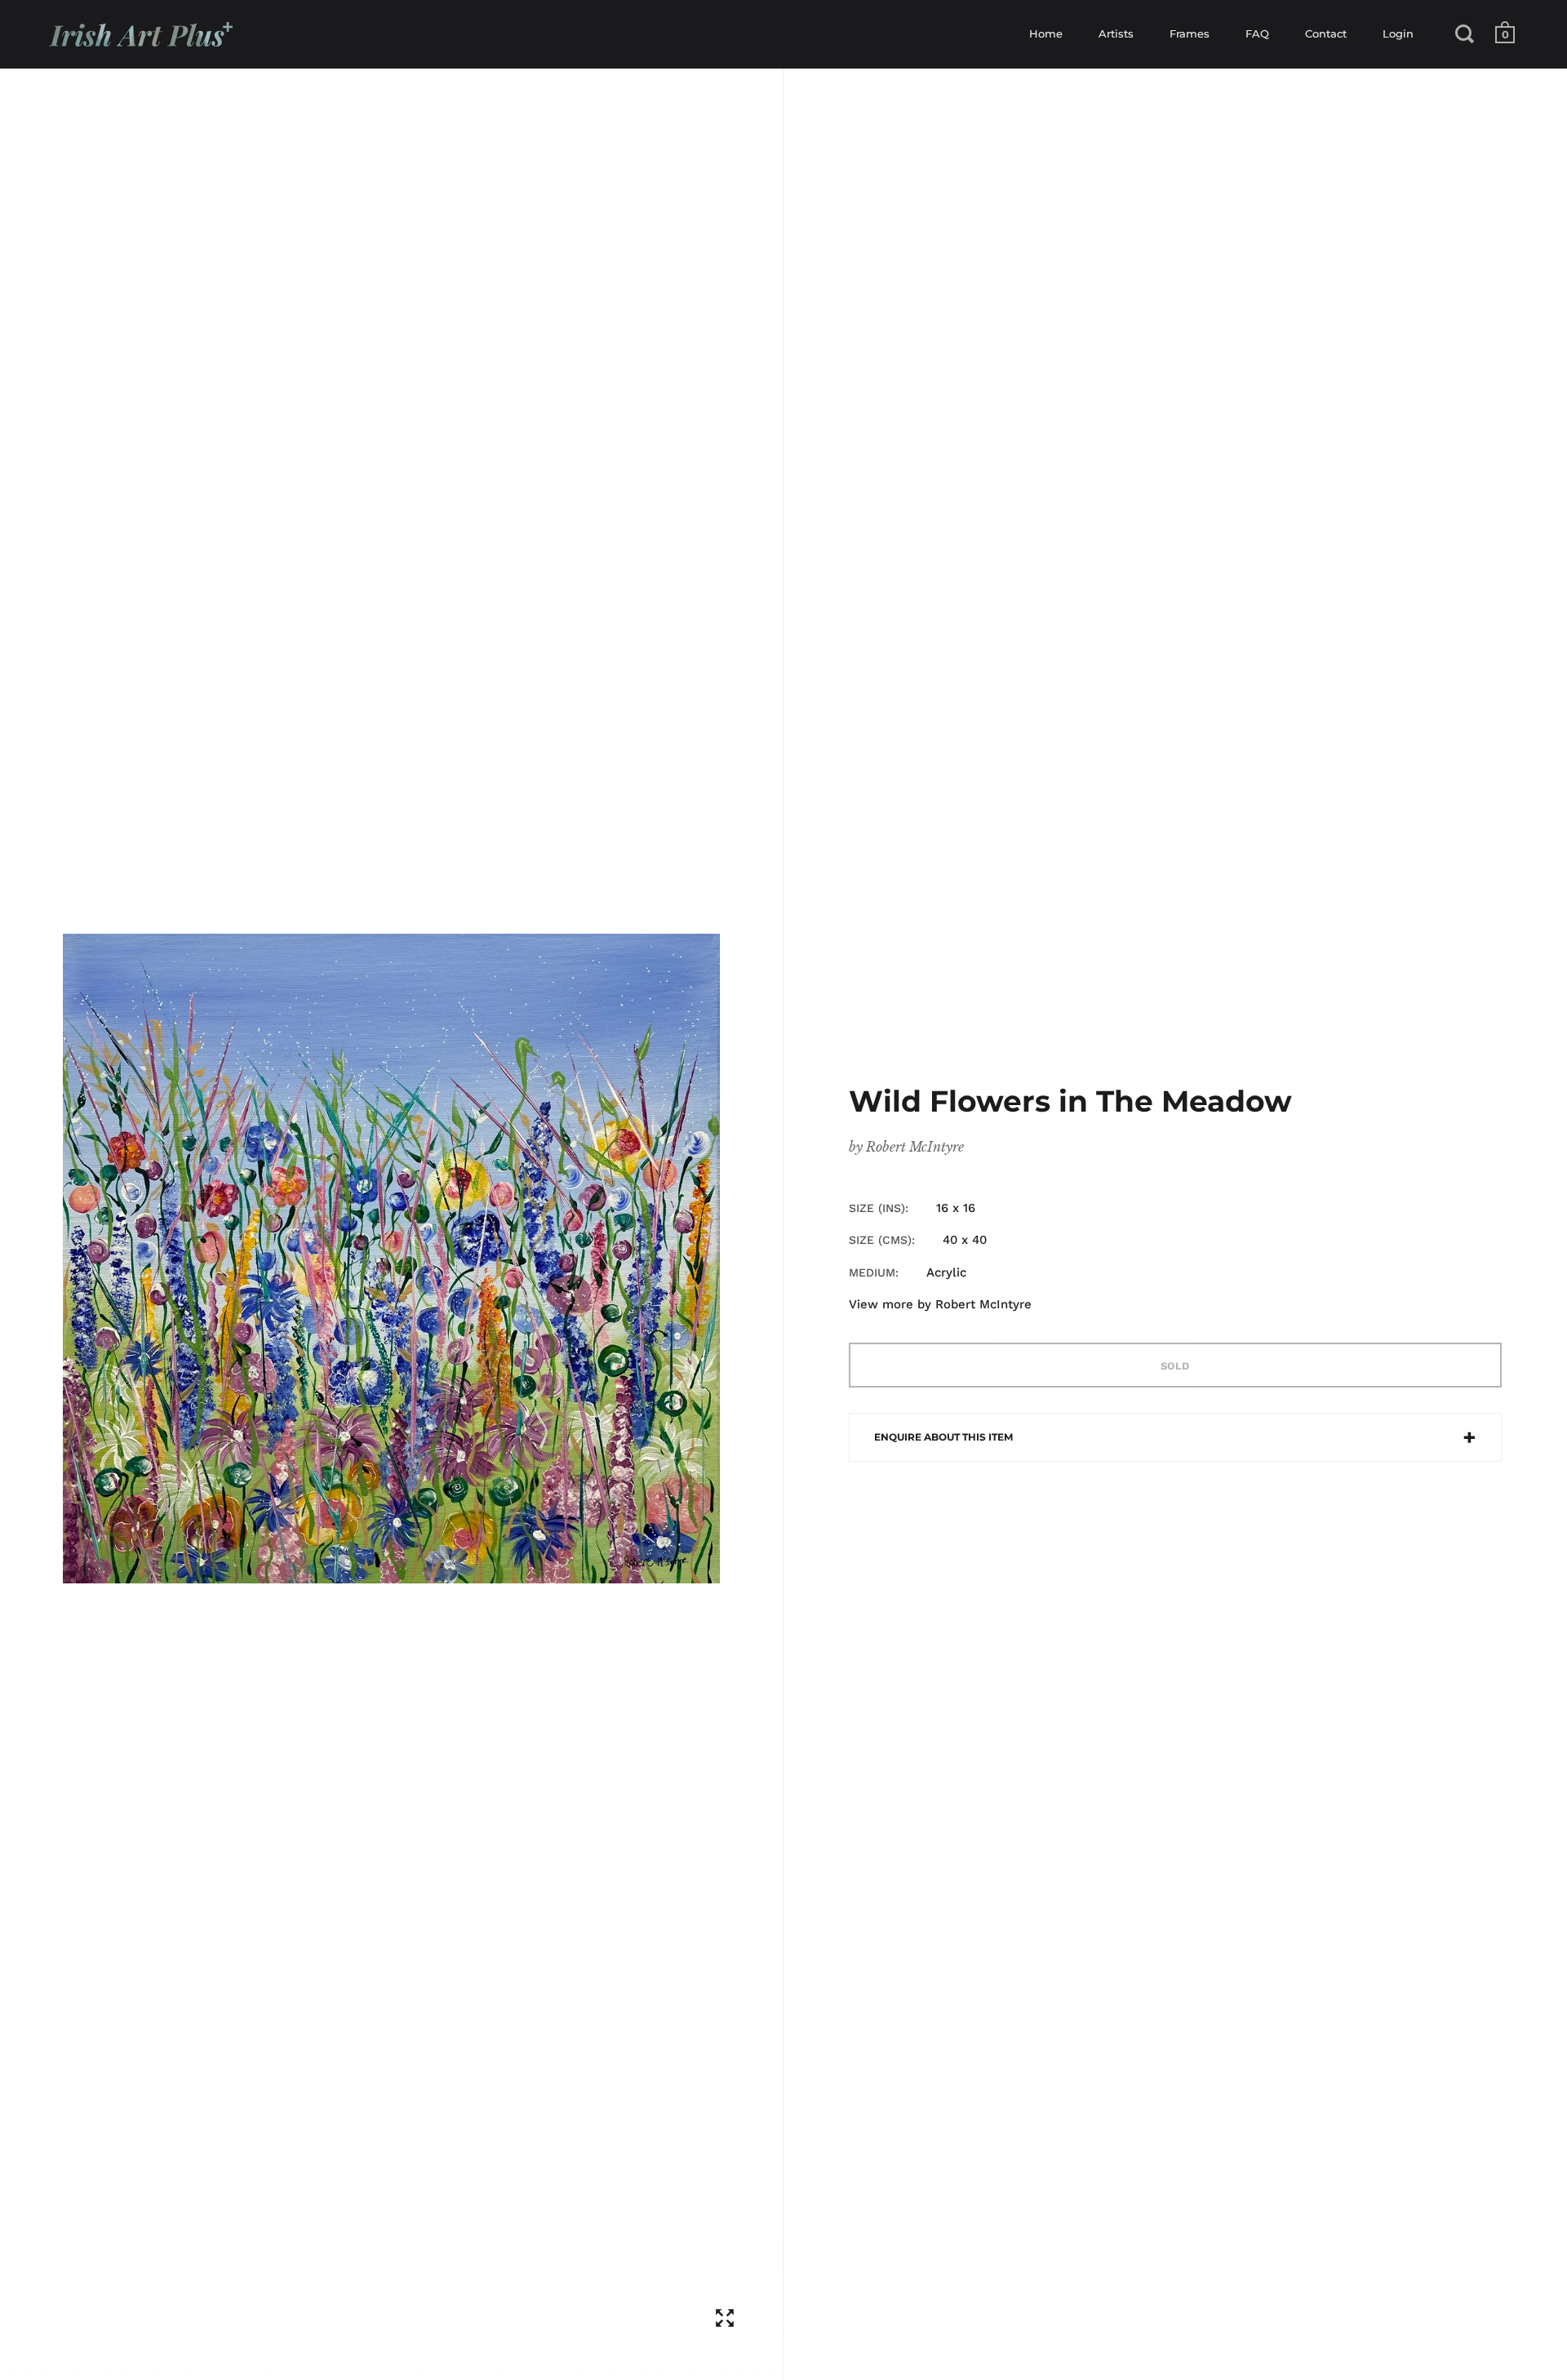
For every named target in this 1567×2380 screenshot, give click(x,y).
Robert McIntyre (915, 1147)
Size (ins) (877, 1208)
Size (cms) (880, 1240)
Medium (872, 1272)
